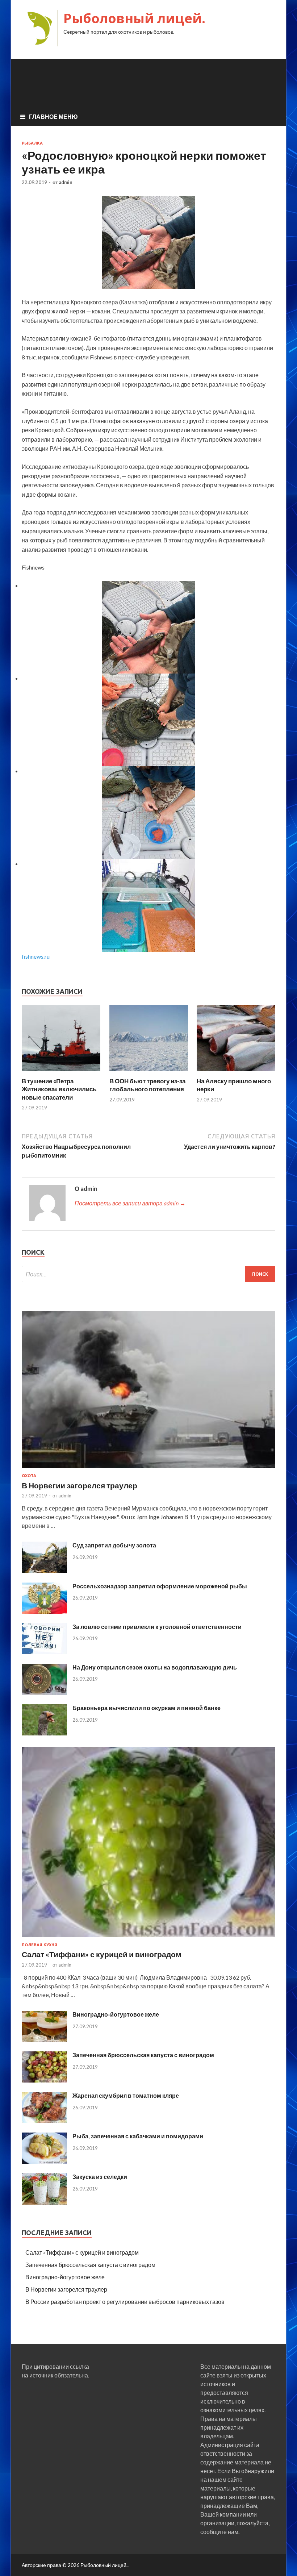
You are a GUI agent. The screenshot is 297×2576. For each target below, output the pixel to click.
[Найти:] (148, 1274)
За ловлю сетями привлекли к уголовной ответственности (157, 1627)
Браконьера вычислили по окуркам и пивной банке (147, 1708)
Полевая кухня (39, 1945)
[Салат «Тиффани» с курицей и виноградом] (148, 1938)
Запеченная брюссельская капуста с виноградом (143, 2055)
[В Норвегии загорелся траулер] (148, 1469)
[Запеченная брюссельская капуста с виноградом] (44, 2080)
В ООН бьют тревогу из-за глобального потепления (147, 1085)
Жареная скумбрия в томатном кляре (126, 2095)
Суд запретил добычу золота (114, 1545)
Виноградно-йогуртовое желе (116, 2014)
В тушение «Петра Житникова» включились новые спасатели (59, 1089)
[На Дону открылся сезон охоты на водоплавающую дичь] (44, 1693)
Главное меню (53, 116)
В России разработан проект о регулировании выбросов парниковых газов (125, 2302)
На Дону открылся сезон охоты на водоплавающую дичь (155, 1667)
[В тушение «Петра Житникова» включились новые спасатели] (61, 1073)
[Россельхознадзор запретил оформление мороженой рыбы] (44, 1611)
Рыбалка (32, 143)
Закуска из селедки (100, 2177)
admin (66, 182)
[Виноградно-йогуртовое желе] (44, 2040)
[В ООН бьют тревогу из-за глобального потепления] (149, 1073)
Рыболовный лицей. (134, 18)
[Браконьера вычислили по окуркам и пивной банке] (44, 1733)
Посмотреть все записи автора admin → (130, 1203)
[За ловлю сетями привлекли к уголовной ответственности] (44, 1652)
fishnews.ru (36, 956)
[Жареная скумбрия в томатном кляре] (44, 2121)
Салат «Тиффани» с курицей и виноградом (102, 1954)
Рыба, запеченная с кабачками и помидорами (138, 2136)
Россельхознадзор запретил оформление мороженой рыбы (160, 1586)
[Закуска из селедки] (44, 2202)
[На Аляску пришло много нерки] (236, 1073)
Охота (29, 1476)
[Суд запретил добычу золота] (44, 1571)
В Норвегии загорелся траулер (80, 1485)
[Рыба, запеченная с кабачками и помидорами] (44, 2161)
